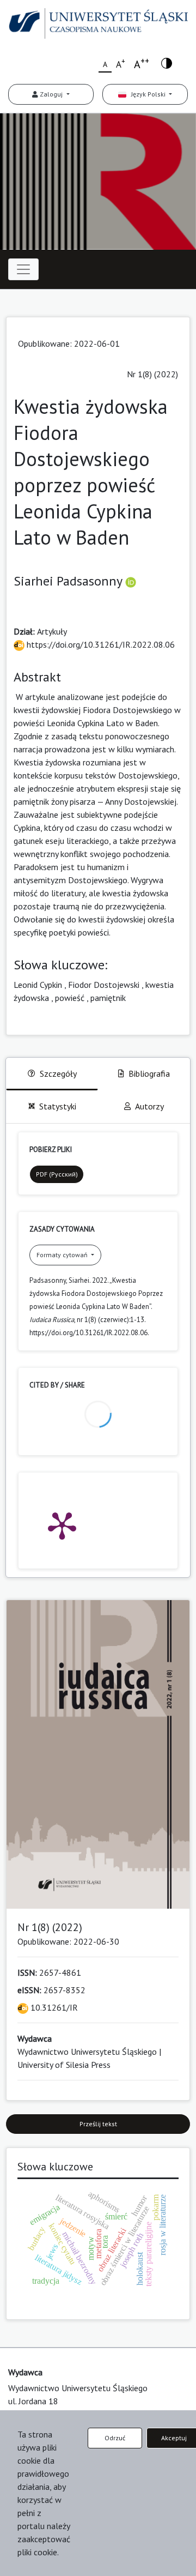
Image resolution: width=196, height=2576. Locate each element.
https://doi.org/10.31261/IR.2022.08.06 (100, 644)
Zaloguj (51, 94)
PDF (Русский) (57, 1174)
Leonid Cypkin (38, 985)
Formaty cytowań (63, 1255)
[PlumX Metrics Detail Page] (62, 1525)
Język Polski (147, 94)
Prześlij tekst (98, 2124)
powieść (70, 998)
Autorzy (149, 1106)
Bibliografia (149, 1073)
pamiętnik (108, 998)
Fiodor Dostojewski (104, 985)
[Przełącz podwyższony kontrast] (167, 62)
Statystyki (58, 1106)
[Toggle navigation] (23, 269)
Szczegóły (58, 1073)
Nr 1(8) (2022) (152, 374)
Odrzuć (115, 2438)
